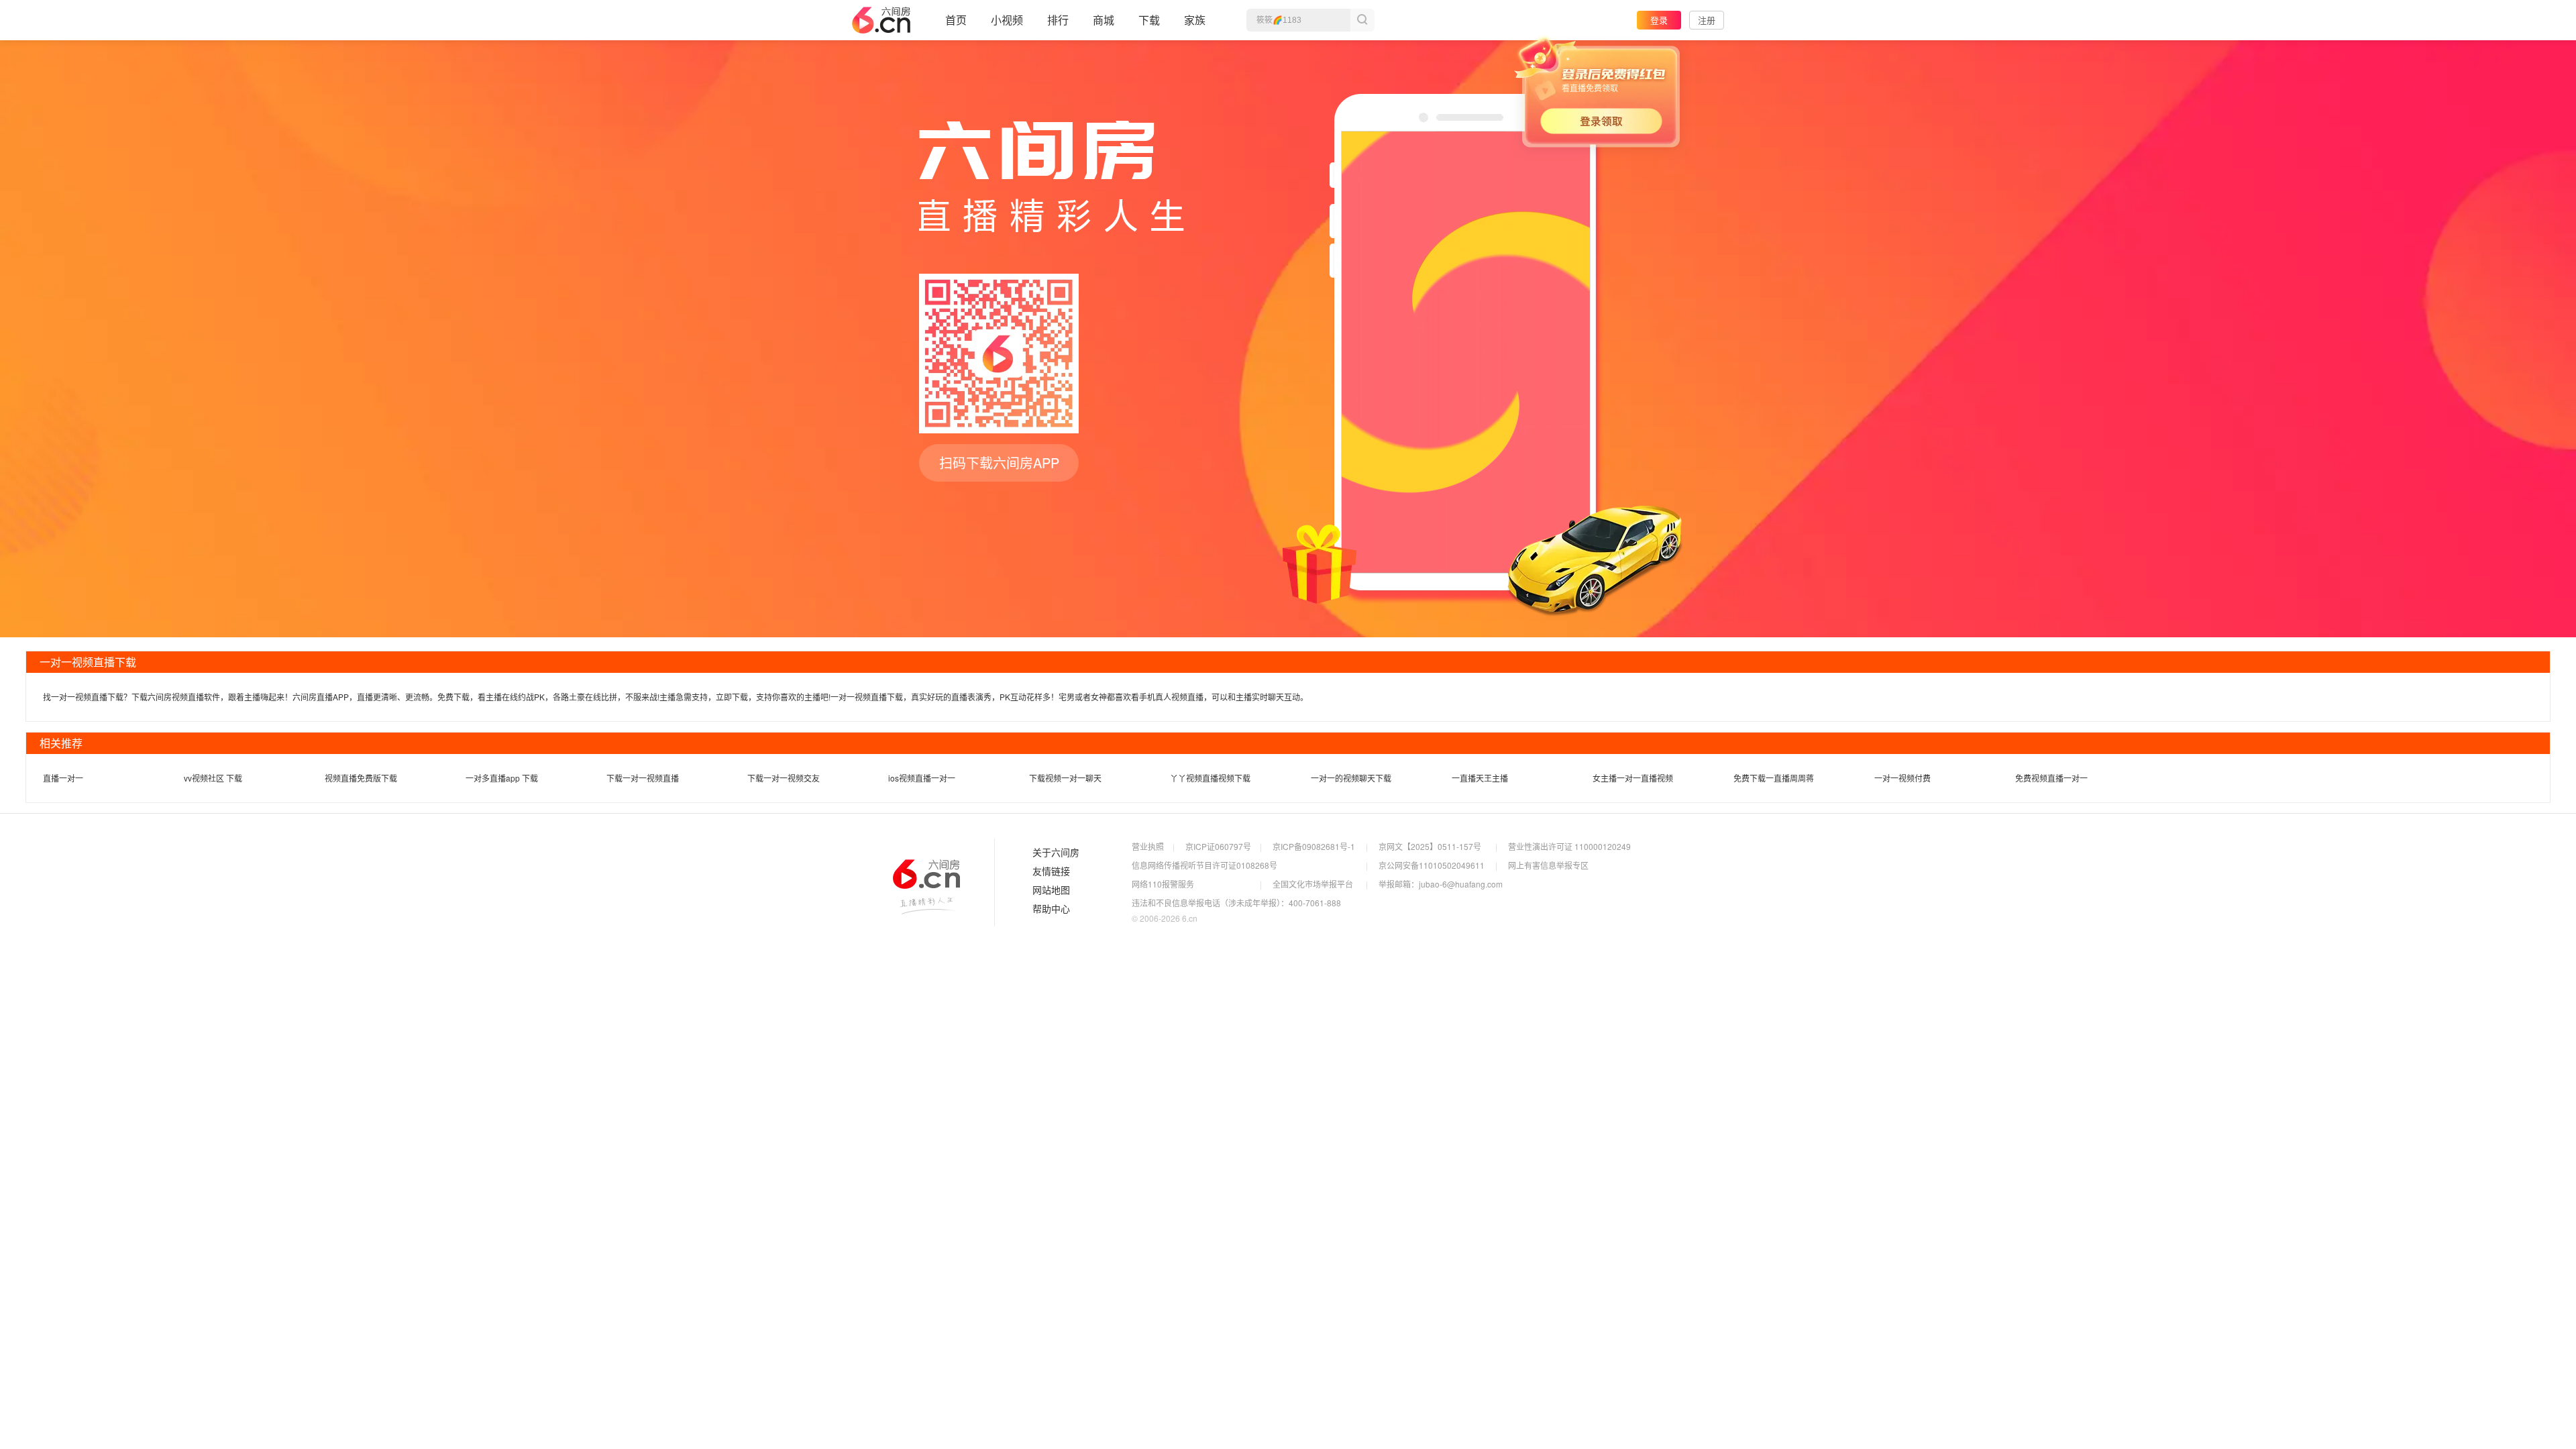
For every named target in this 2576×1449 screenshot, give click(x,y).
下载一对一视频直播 (643, 778)
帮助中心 (1051, 909)
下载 (1149, 20)
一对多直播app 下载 (502, 778)
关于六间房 (1056, 853)
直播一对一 (63, 778)
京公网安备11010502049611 (1432, 865)
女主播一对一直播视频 (1633, 778)
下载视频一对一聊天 (1065, 778)
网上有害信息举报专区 (1548, 865)
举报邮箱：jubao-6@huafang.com (1441, 884)
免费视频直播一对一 (2051, 778)
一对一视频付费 (1902, 778)
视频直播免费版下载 (361, 778)
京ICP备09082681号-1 (1314, 846)
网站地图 (1051, 890)
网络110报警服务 (1163, 884)
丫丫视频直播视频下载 (1210, 778)
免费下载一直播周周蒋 (1774, 778)
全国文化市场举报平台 (1313, 884)
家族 (1195, 20)
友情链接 (1051, 871)
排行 (1058, 20)
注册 (1707, 20)
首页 (956, 20)
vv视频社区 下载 (213, 778)
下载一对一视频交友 (784, 778)
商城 (1104, 20)
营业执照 (1148, 846)
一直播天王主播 (1480, 778)
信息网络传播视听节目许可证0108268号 (1204, 865)
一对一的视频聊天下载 (1351, 778)
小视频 (1007, 20)
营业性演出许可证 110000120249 (1569, 846)
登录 (1659, 20)
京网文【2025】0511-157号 (1430, 846)
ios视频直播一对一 (922, 778)
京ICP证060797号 (1218, 846)
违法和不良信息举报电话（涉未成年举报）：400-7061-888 (1236, 903)
